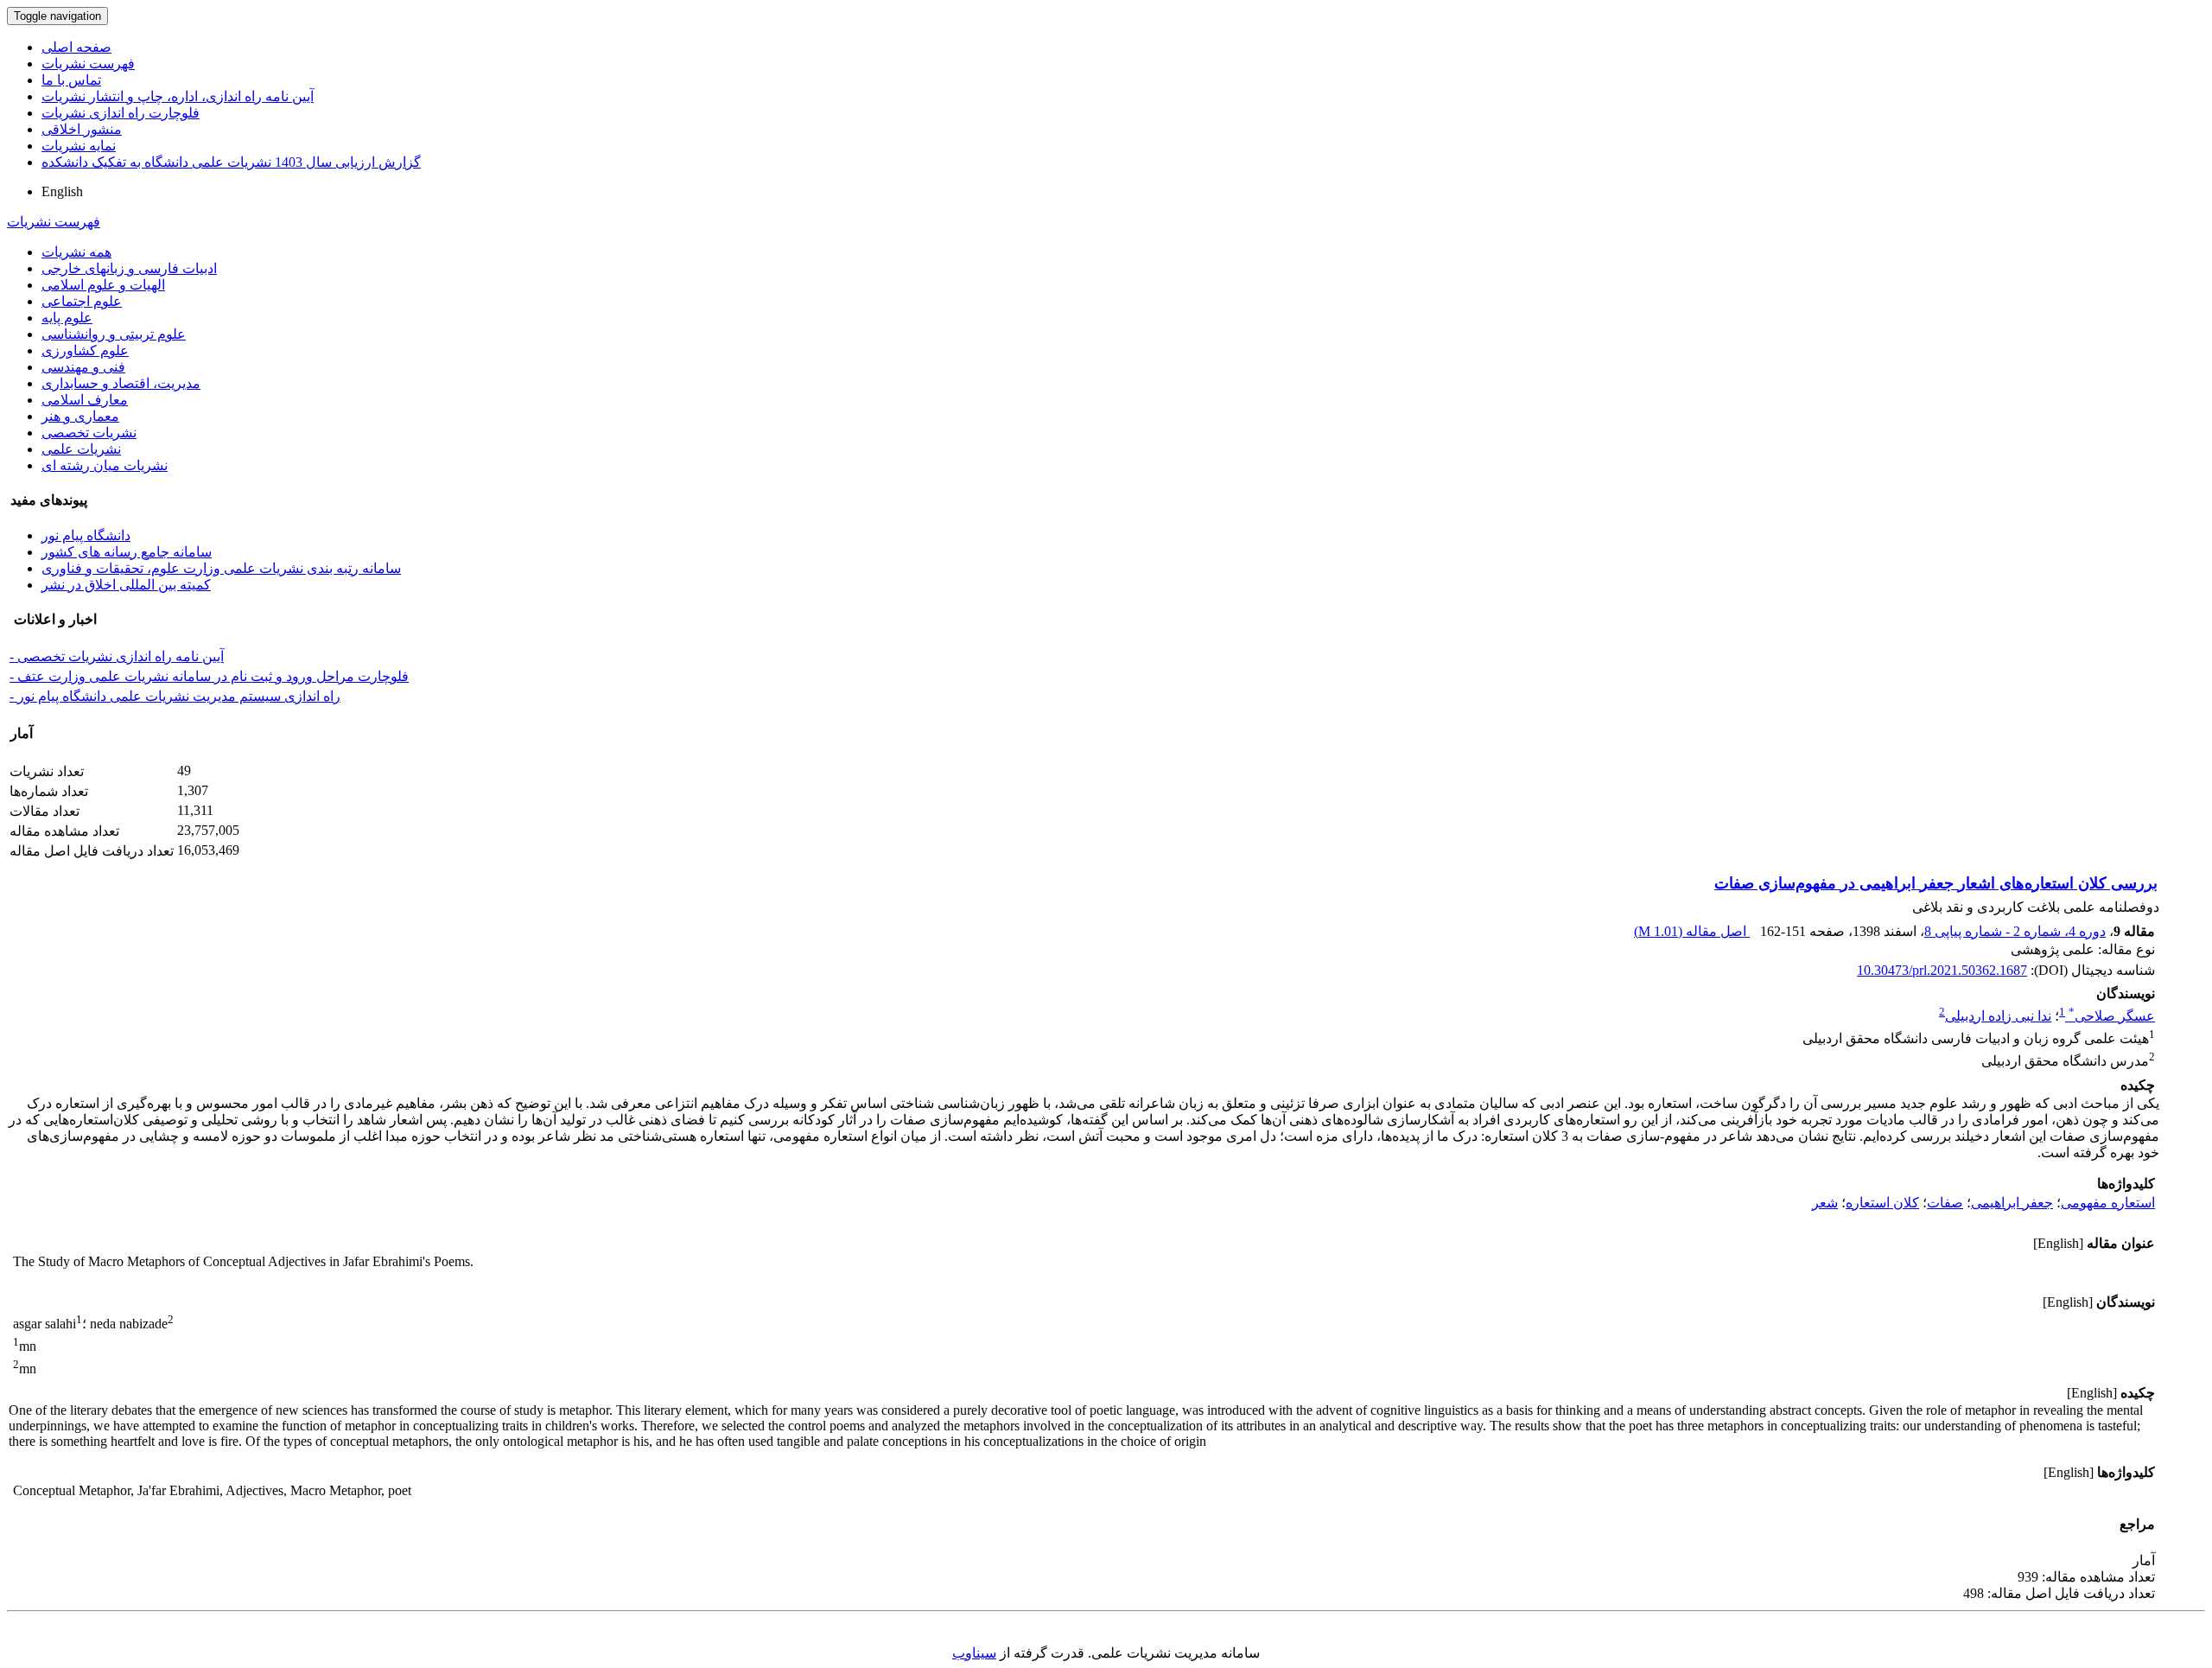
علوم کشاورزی (85, 350)
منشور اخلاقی (82, 129)
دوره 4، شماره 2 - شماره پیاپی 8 (2015, 931)
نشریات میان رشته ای (105, 465)
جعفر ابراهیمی (2012, 1203)
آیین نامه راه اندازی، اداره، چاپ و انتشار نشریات (178, 96)
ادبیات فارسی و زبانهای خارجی (129, 268)
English (62, 191)
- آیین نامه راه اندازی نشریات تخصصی (117, 656)
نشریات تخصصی (89, 433)
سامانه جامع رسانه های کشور (127, 552)
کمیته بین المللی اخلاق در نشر (126, 585)
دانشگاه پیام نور (86, 535)
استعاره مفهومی (2108, 1203)
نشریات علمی (81, 449)
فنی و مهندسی (83, 367)
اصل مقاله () (1692, 931)
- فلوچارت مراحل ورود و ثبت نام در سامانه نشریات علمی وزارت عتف (209, 676)
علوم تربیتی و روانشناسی (114, 334)
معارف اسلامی (85, 400)
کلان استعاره (1882, 1203)
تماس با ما (71, 80)
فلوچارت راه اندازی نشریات (121, 113)
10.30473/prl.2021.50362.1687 (1942, 970)
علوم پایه (67, 318)
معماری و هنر (80, 416)
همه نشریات (76, 252)
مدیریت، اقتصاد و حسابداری (121, 383)
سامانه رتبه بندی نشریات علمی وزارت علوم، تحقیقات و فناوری (221, 568)
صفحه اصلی (76, 47)
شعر (1825, 1203)
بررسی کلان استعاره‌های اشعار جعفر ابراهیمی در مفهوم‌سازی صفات (1936, 883)
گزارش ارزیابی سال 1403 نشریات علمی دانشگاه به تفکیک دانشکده (231, 162)
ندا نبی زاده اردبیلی (1998, 1016)
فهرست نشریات (88, 64)
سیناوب (974, 1653)
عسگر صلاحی (2112, 1016)
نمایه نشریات (79, 146)
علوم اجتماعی (82, 301)
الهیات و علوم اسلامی (103, 285)
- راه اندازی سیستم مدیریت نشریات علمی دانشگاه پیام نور (175, 696)
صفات (1945, 1203)
